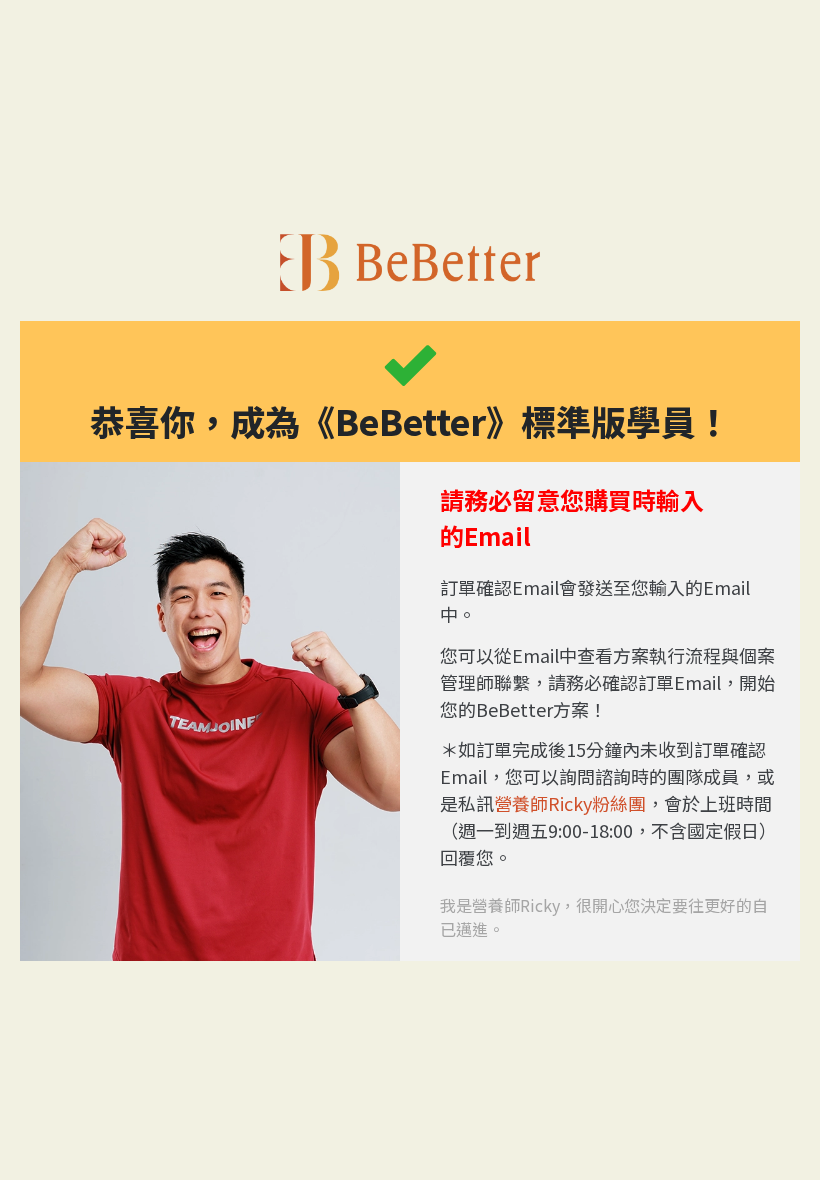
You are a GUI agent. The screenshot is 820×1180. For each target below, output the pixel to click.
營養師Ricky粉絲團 (570, 803)
